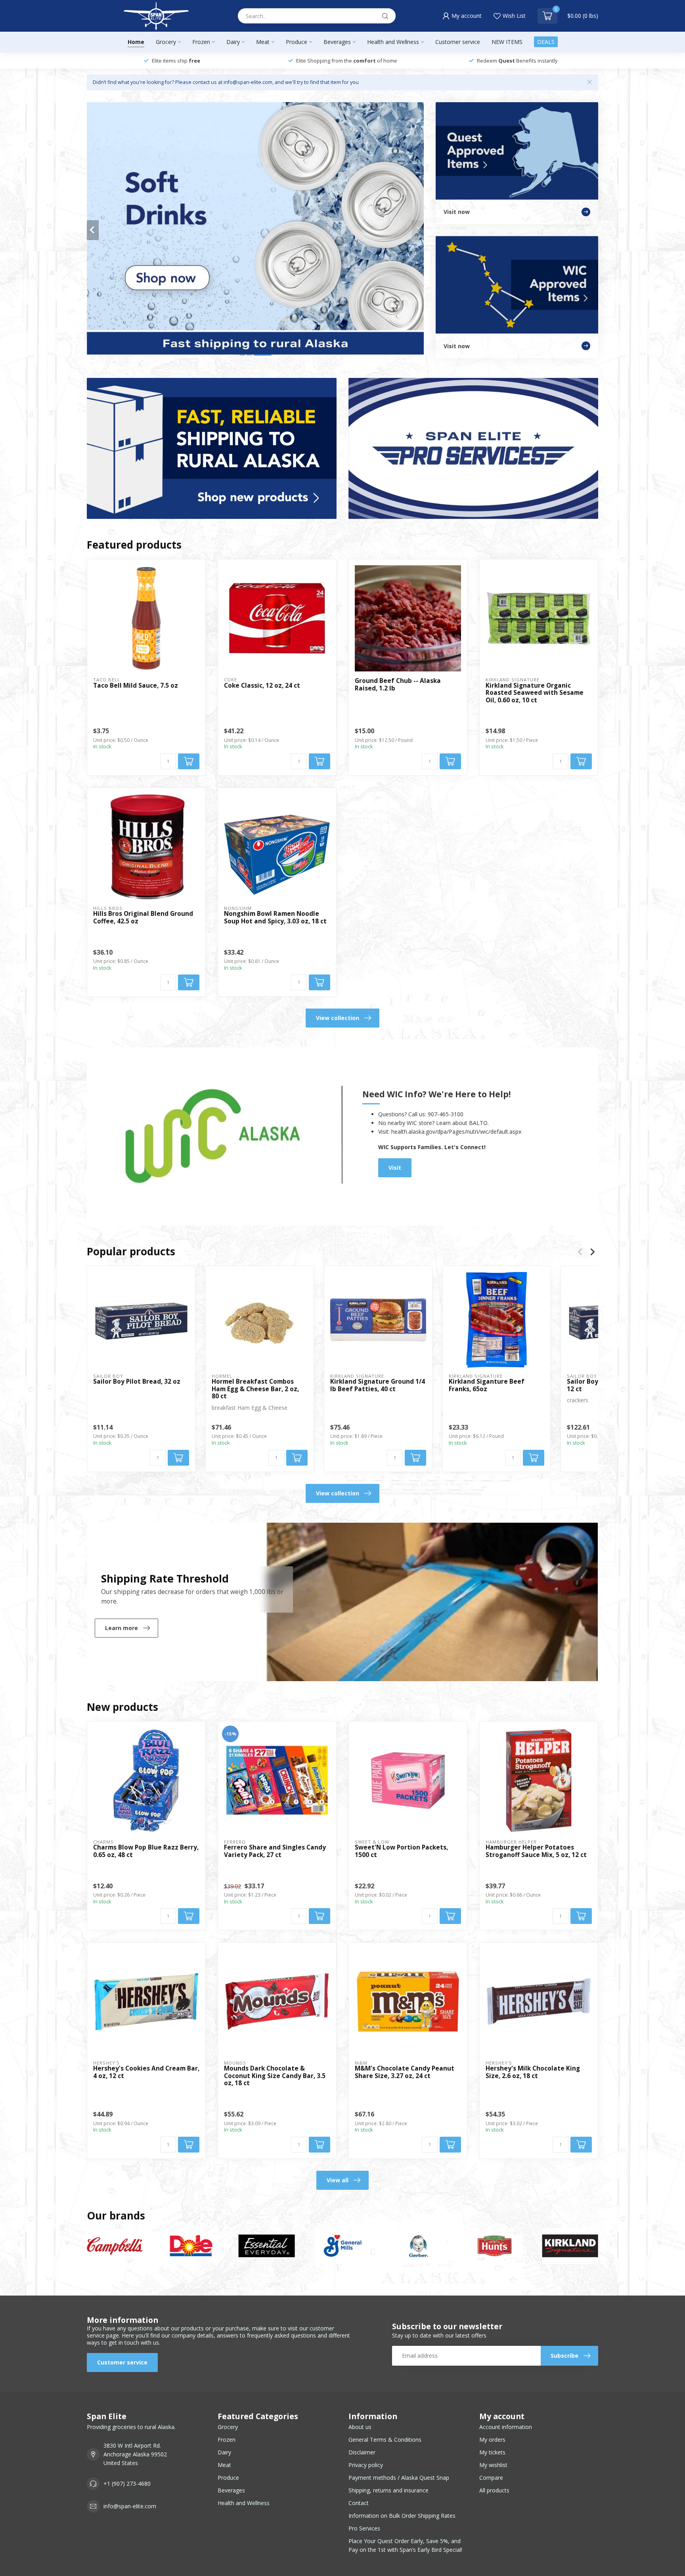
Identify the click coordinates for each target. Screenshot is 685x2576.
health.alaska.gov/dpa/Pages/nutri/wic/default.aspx (456, 1132)
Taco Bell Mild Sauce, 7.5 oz (136, 686)
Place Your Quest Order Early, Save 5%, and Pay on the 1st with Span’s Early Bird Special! (405, 2545)
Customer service (458, 42)
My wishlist (493, 2465)
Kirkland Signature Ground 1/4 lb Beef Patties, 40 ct (378, 1385)
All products (494, 2490)
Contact (359, 2503)
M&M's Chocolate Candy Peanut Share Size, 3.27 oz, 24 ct (405, 2072)
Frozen (201, 42)
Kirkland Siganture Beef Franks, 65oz (487, 1385)
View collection (338, 1018)
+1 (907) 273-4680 (127, 2484)
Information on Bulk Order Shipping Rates (402, 2516)
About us (360, 2427)
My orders (492, 2440)
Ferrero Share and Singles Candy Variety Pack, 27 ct (275, 1851)
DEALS (546, 42)
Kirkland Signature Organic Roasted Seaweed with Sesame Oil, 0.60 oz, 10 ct (535, 693)
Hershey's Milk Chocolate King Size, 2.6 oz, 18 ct (533, 2072)
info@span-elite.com (130, 2506)
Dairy (233, 42)
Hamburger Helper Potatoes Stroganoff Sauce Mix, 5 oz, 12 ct (536, 1851)
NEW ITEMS (507, 42)
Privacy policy (366, 2465)
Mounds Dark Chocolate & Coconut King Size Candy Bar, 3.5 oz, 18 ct (275, 2076)
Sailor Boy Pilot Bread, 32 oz (137, 1382)
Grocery (166, 42)
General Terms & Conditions (385, 2440)
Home (136, 42)
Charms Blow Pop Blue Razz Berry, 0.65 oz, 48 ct (146, 1851)
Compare (491, 2478)
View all (338, 2180)
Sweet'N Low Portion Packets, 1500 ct (401, 1851)
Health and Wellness (393, 42)
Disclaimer (362, 2452)
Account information (506, 2427)
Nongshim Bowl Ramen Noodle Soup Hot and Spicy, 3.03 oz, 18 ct (275, 918)
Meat (263, 42)
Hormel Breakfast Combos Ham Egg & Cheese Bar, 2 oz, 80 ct (255, 1389)
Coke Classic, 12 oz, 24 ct (262, 686)
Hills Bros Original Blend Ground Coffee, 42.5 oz (143, 918)
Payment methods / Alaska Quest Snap (399, 2478)
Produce (297, 42)
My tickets (492, 2452)
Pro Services (364, 2528)
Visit (395, 1168)
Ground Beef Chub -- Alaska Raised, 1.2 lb (398, 685)
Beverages (337, 42)
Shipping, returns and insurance (388, 2490)
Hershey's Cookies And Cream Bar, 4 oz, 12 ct (146, 2072)
